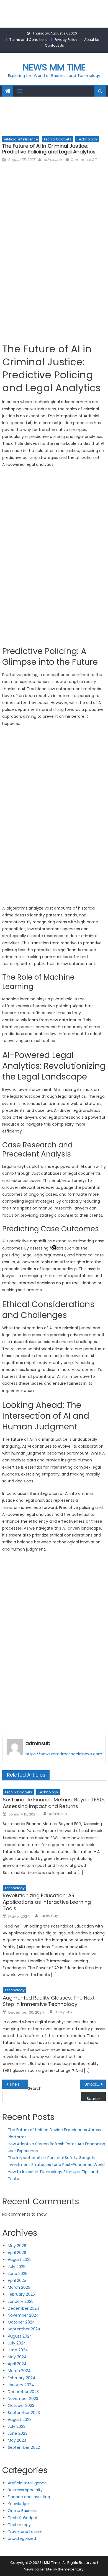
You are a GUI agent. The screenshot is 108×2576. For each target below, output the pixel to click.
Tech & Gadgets (57, 139)
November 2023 (23, 2399)
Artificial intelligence (21, 139)
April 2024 (17, 2364)
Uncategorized (22, 2538)
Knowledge (18, 2504)
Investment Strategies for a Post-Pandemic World (56, 2165)
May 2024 (17, 2357)
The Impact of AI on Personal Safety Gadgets (52, 2158)
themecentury (71, 2569)
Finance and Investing (29, 2497)
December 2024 (24, 2308)
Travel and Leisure (25, 2532)
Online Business (23, 2511)
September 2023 (24, 2413)
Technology (87, 139)
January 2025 (21, 2301)
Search (35, 2088)
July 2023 (17, 2426)
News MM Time (54, 67)
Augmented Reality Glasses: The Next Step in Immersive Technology (49, 2001)
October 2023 (21, 2405)
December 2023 (23, 2392)
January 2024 (21, 2385)
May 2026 (17, 2246)
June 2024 (18, 2350)
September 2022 (24, 2447)
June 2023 (18, 2433)
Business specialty (25, 2490)
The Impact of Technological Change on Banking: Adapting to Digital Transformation (19, 2084)
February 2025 (21, 2294)
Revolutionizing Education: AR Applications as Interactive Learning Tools (47, 1902)
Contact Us (54, 45)
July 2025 (17, 2267)
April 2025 (17, 2280)
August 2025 (20, 2259)
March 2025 (19, 2287)
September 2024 (24, 2329)
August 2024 (20, 2336)
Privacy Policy (66, 40)
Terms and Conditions (29, 40)
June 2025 (18, 2274)
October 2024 (21, 2322)
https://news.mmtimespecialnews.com (64, 1754)
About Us (92, 40)
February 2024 (22, 2378)
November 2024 (23, 2315)
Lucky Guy (49, 1916)
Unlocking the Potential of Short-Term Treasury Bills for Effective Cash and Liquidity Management (95, 2084)
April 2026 (17, 2253)
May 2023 (17, 2440)
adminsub (53, 160)
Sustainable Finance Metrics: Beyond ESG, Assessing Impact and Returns (54, 1803)
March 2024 (19, 2371)
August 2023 (20, 2420)
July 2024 (17, 2343)
